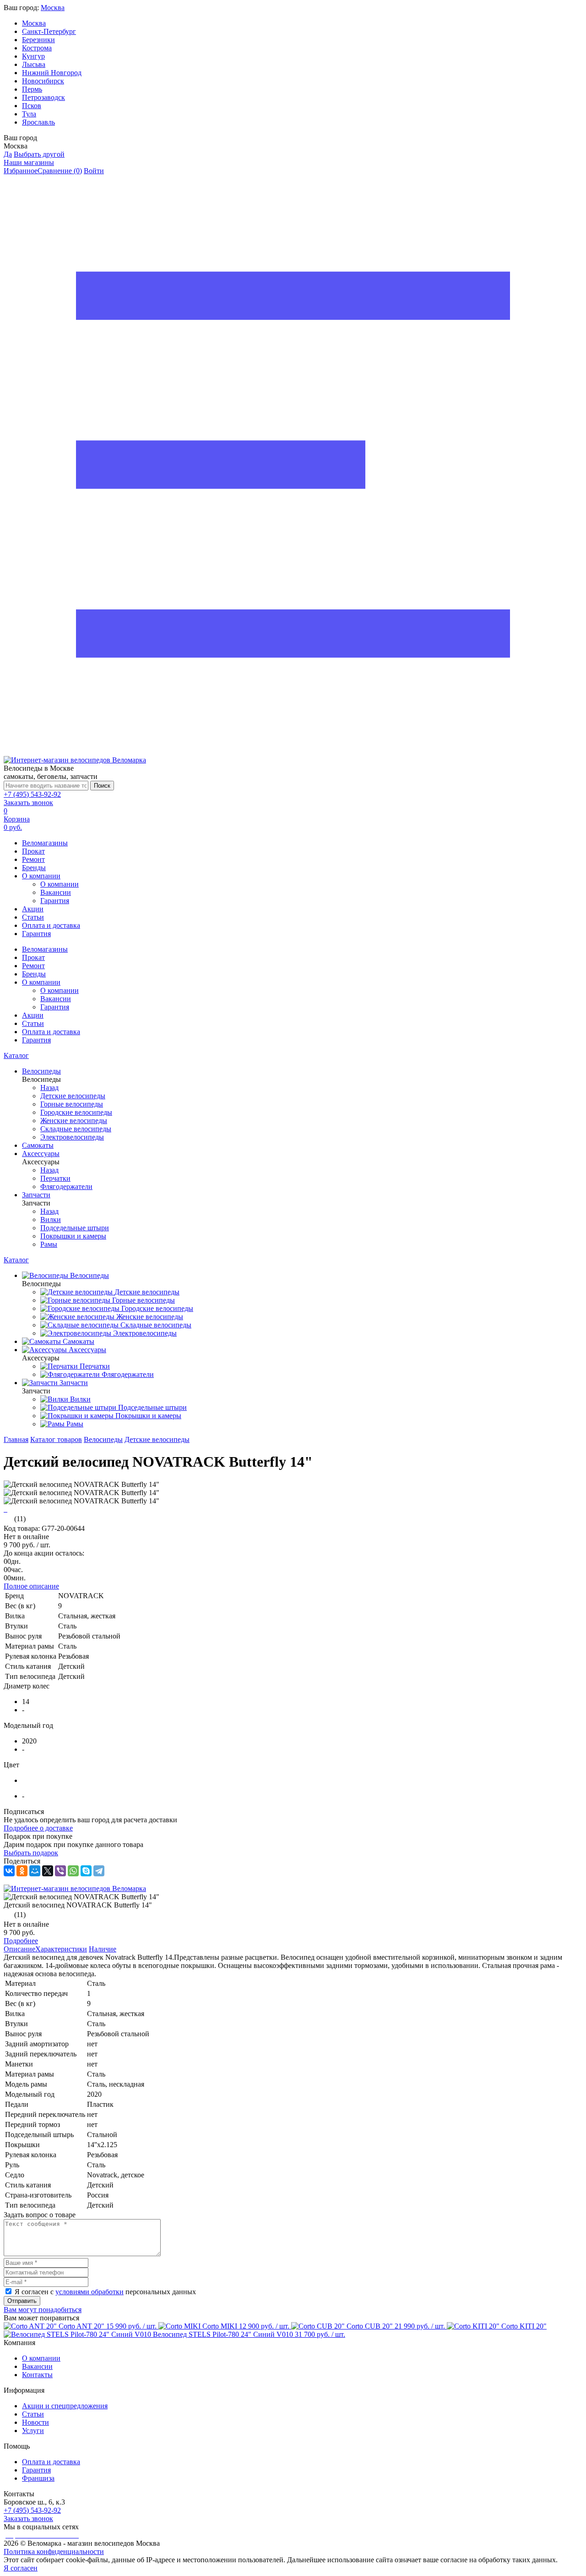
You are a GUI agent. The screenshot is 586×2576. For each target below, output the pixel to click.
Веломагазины (45, 843)
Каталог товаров (56, 1439)
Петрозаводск (43, 97)
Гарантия (55, 901)
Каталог (16, 1055)
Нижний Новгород (52, 73)
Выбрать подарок (31, 1853)
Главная (16, 1439)
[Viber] (60, 1871)
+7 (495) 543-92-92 (32, 794)
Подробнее (21, 1941)
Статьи (33, 917)
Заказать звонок (28, 803)
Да (8, 154)
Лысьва (34, 64)
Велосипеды (103, 1439)
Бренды (34, 868)
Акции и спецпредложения (65, 2406)
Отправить (22, 2301)
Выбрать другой (39, 154)
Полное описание (31, 1586)
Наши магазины (29, 162)
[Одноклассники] (22, 1871)
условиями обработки (90, 2292)
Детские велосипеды (157, 1439)
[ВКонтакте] (9, 1871)
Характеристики (61, 1949)
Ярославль (38, 122)
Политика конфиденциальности (54, 2551)
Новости (35, 2422)
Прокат (33, 851)
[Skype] (86, 1871)
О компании (41, 876)
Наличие (103, 1949)
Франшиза (38, 2478)
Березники (38, 40)
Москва (53, 8)
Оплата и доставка (51, 925)
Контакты (37, 2375)
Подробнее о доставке (38, 1828)
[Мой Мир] (35, 1871)
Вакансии (56, 892)
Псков (32, 106)
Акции (33, 909)
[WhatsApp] (73, 1871)
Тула (29, 114)
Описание (19, 1949)
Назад (49, 1088)
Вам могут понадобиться (43, 2310)
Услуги (33, 2431)
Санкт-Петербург (49, 31)
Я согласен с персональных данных (105, 2292)
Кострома (37, 48)
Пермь (32, 89)
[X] (48, 1871)
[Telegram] (99, 1871)
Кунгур (33, 56)
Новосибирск (43, 81)
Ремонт (33, 859)
